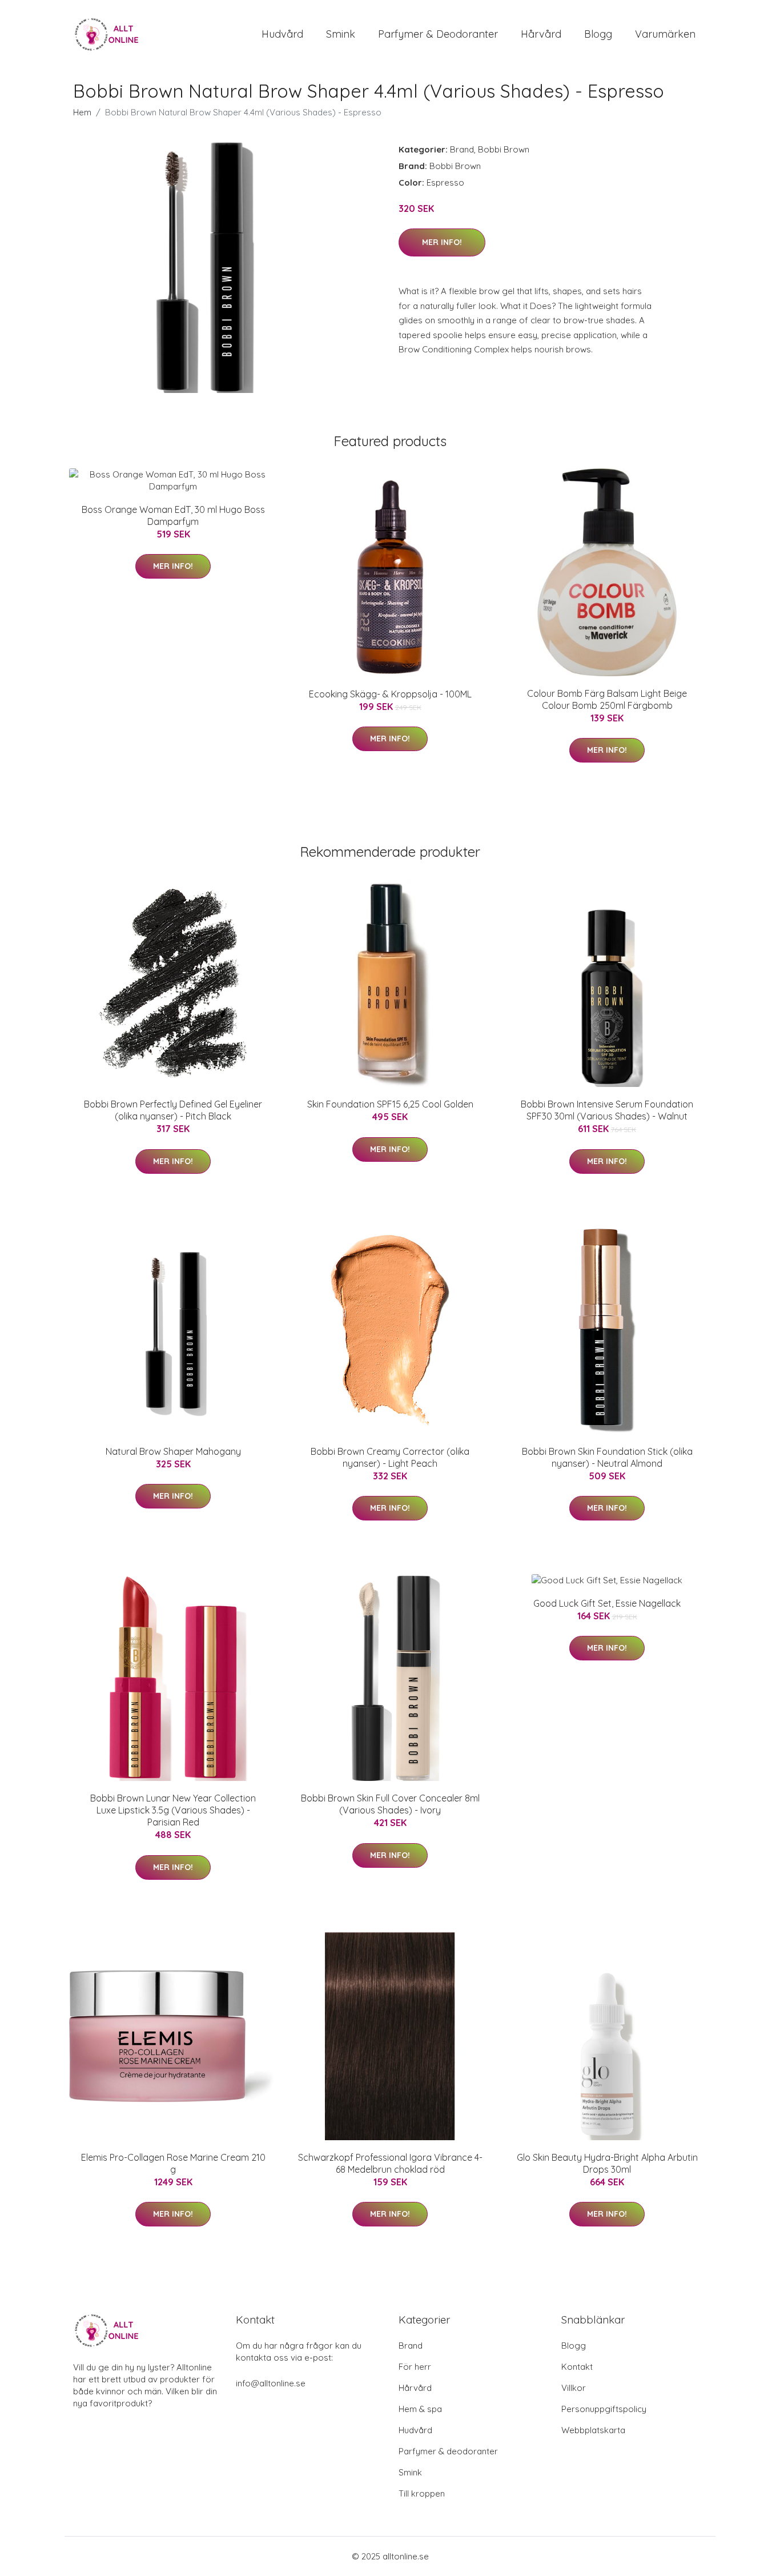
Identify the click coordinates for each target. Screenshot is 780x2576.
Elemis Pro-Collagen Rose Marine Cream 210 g (173, 2163)
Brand (462, 149)
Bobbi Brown (504, 149)
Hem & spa (420, 2409)
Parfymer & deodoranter (438, 34)
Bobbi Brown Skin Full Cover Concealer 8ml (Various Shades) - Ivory (390, 1804)
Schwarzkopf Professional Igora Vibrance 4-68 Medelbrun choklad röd (390, 2163)
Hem (82, 112)
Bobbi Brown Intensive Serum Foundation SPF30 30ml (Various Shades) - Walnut (607, 1110)
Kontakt (577, 2367)
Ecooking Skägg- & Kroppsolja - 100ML (390, 694)
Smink (341, 34)
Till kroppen (422, 2493)
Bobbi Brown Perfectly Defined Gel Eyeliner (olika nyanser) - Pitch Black (173, 1110)
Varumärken (665, 34)
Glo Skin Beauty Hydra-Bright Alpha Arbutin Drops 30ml (607, 2163)
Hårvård (541, 34)
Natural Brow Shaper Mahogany (173, 1451)
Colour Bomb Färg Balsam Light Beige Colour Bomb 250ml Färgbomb (607, 699)
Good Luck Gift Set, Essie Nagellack (607, 1603)
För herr (415, 2367)
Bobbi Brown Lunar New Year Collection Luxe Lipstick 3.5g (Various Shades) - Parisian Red (173, 1810)
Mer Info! (442, 242)
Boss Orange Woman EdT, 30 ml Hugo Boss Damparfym (173, 515)
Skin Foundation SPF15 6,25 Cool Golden (390, 1104)
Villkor (574, 2388)
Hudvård (282, 34)
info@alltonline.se (271, 2383)
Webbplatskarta (593, 2430)
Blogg (598, 34)
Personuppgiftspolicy (604, 2409)
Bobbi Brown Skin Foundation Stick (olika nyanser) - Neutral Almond (607, 1457)
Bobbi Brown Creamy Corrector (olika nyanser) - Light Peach (390, 1457)
